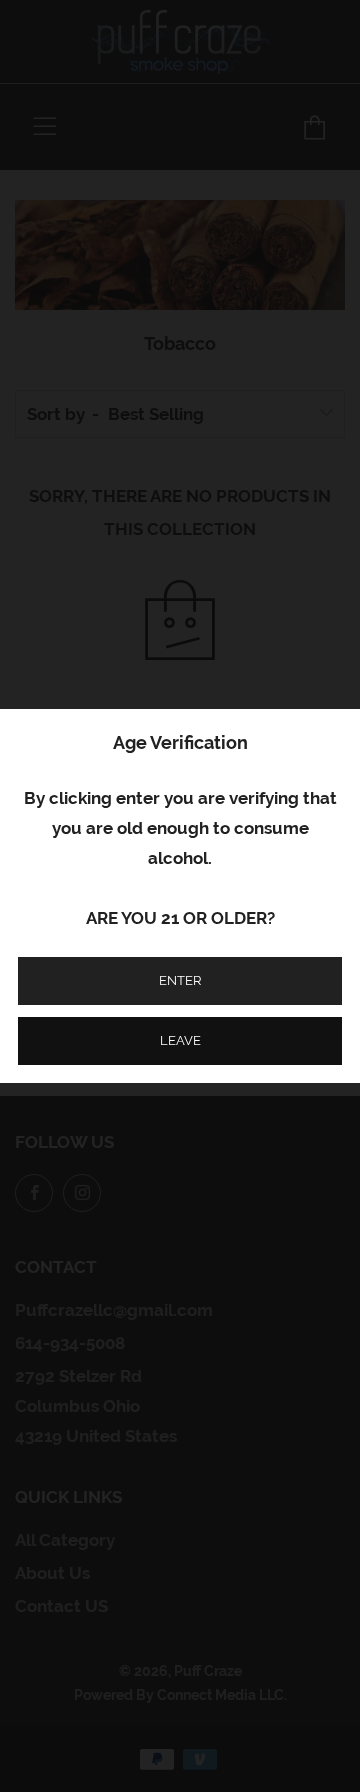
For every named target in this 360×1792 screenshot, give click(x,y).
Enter (180, 980)
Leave (180, 1040)
